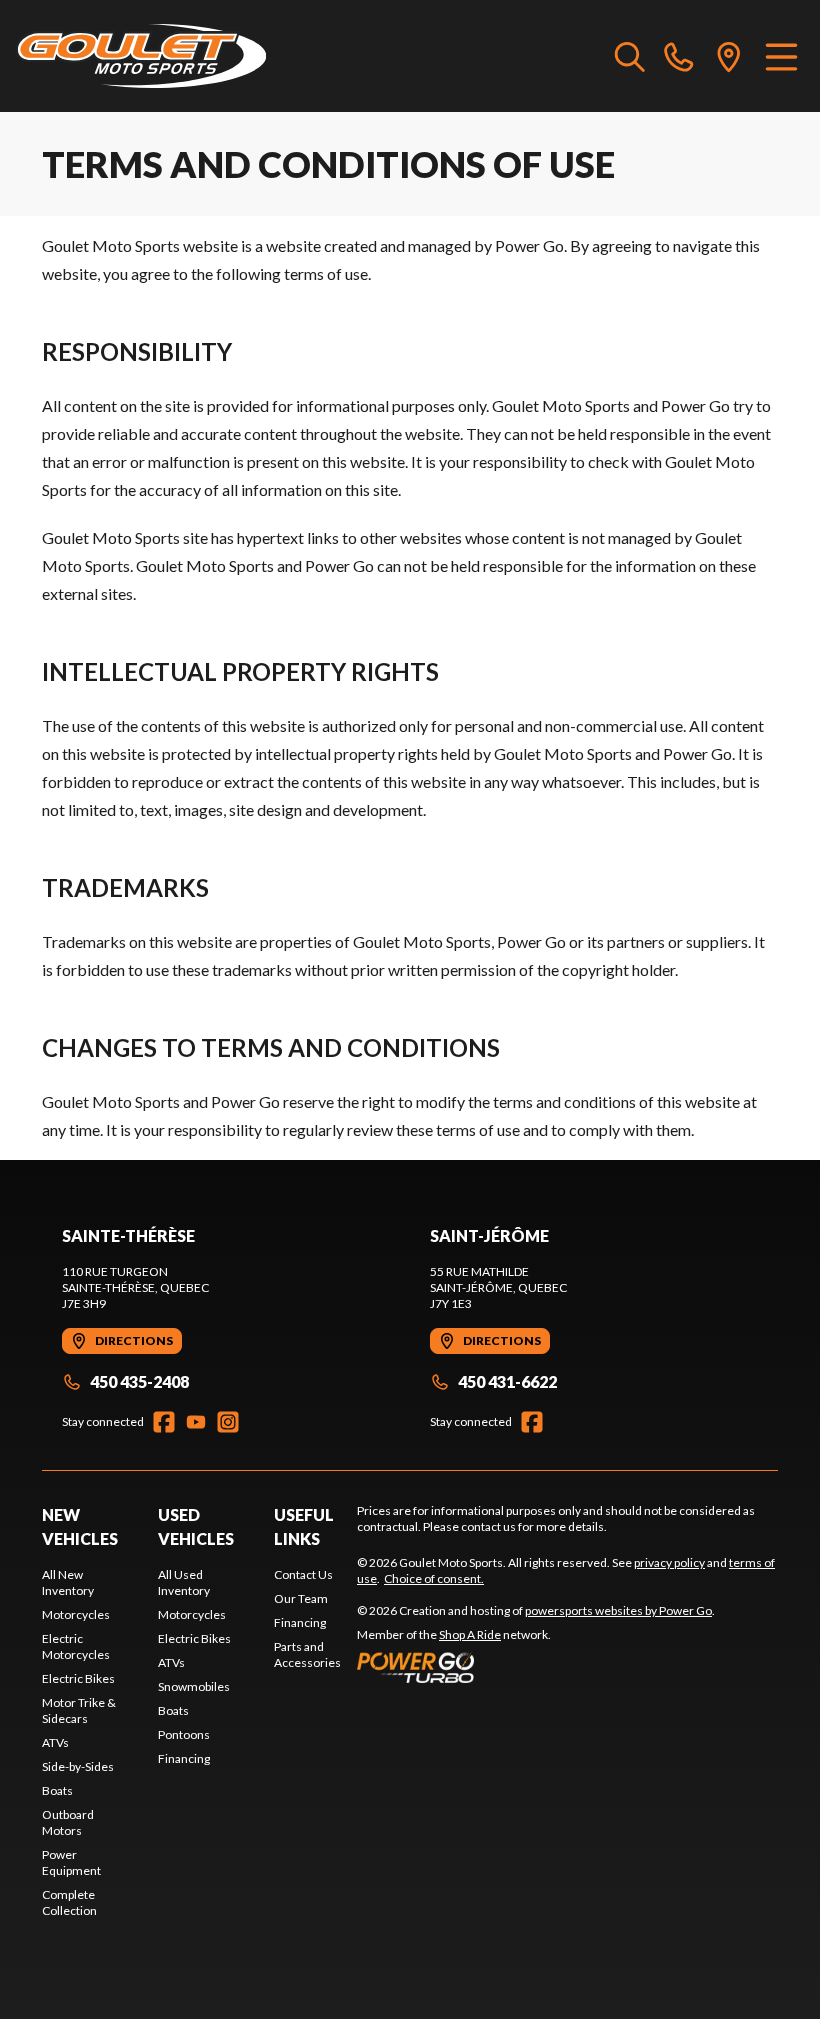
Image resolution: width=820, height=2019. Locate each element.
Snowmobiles (194, 1686)
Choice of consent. (434, 1578)
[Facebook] (164, 1422)
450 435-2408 (139, 1381)
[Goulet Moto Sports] (141, 56)
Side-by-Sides (78, 1766)
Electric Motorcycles (76, 1646)
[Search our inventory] (630, 56)
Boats (57, 1790)
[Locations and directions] (729, 56)
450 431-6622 (507, 1381)
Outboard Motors (68, 1822)
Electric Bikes (78, 1678)
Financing (184, 1758)
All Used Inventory (184, 1582)
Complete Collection (69, 1902)
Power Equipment (71, 1862)
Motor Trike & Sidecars (79, 1710)
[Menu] (781, 56)
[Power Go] (536, 1667)
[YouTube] (196, 1422)
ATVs (55, 1742)
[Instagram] (228, 1422)
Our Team (301, 1598)
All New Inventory (68, 1582)
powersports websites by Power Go (618, 1610)
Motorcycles (76, 1614)
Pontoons (184, 1734)
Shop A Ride (470, 1634)
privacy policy (669, 1562)
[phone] (679, 56)
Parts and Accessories (307, 1654)
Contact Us (303, 1574)
